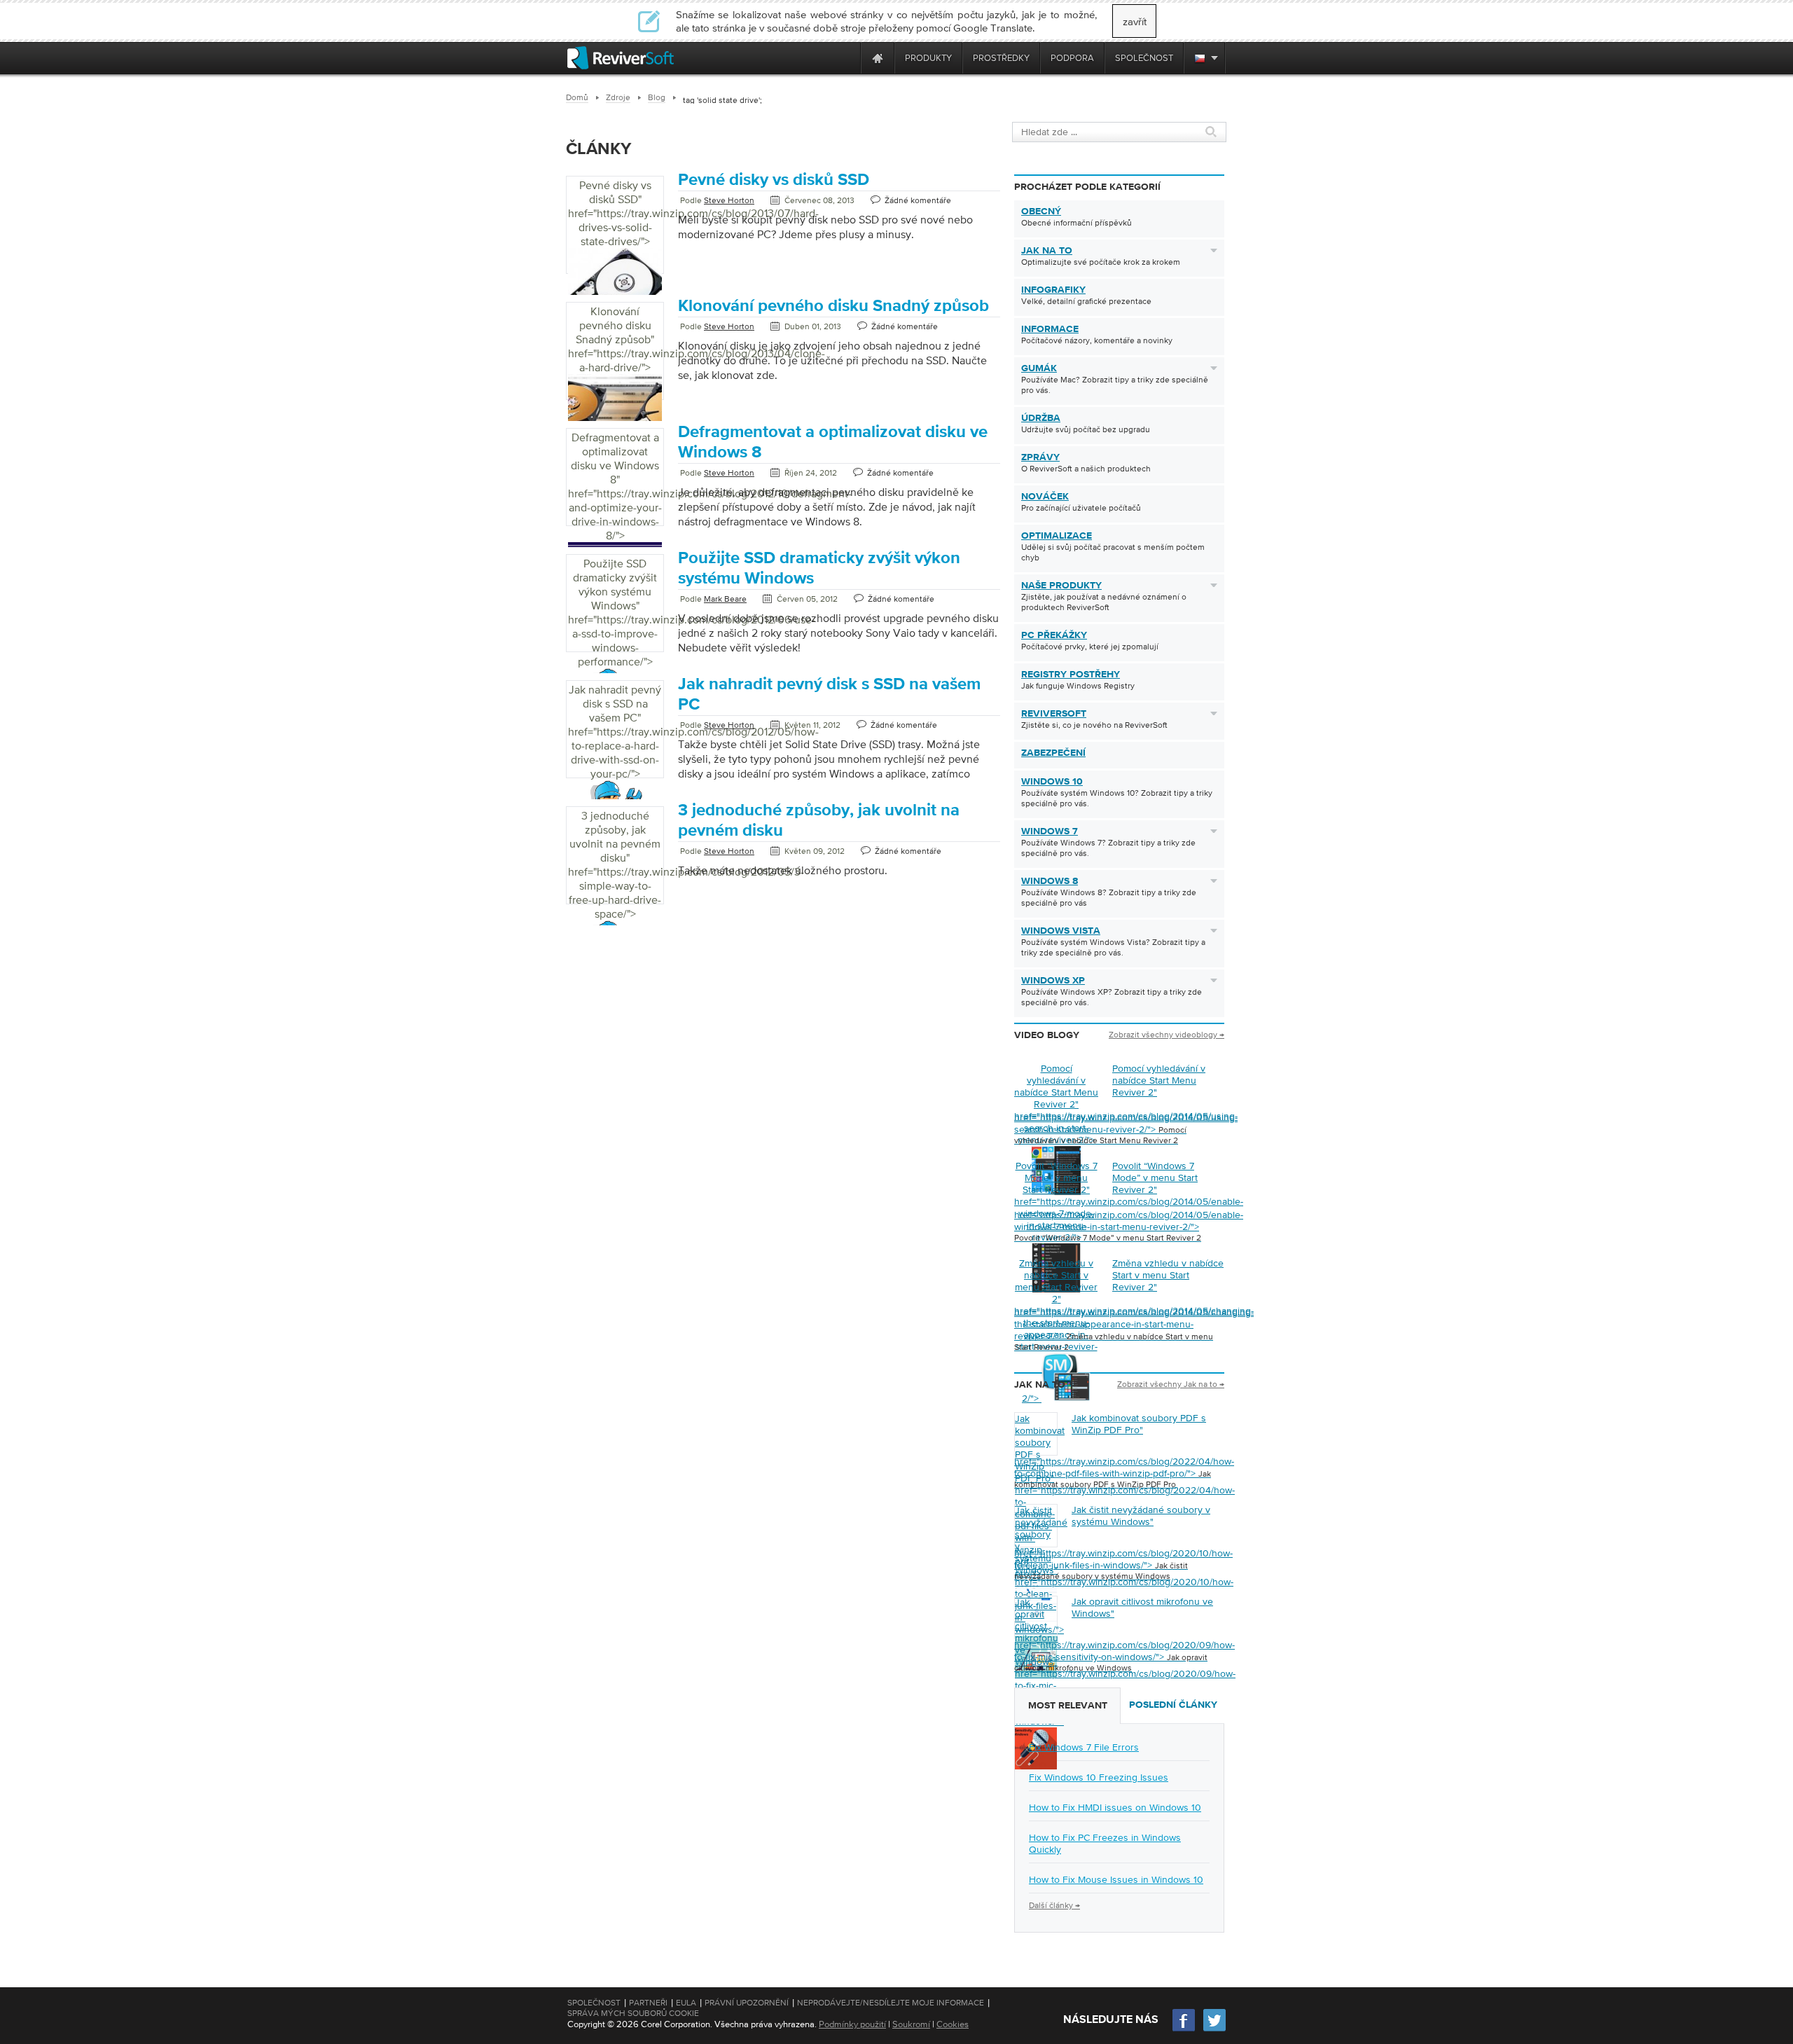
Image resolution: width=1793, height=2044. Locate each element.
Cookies (953, 2024)
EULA (686, 2003)
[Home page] (878, 58)
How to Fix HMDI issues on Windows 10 (1115, 1807)
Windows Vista (1061, 931)
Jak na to (1047, 251)
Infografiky (1053, 290)
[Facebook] (1184, 2030)
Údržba (1041, 418)
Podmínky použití (852, 2024)
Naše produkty (1061, 586)
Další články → (1054, 1905)
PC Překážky (1054, 635)
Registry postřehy (1071, 675)
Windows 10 (1052, 782)
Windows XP (1053, 981)
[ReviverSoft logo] (621, 58)
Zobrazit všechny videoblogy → (1167, 1035)
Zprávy (1040, 457)
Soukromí (911, 2024)
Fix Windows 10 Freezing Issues (1099, 1777)
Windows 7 (1050, 831)
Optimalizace (1057, 536)
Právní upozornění (747, 2003)
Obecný (1041, 212)
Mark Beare (725, 599)
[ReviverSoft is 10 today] (847, 58)
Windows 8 (1050, 881)
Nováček (1045, 497)
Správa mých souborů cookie (633, 2013)
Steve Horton (729, 200)
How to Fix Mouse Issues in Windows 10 (1116, 1879)
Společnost (594, 2003)
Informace (1050, 329)
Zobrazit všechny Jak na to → (1171, 1384)
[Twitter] (1214, 2030)
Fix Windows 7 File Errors (1084, 1747)
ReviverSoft (1054, 714)
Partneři (648, 2003)
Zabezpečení (1053, 753)
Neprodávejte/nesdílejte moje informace (891, 2003)
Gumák (1039, 368)
